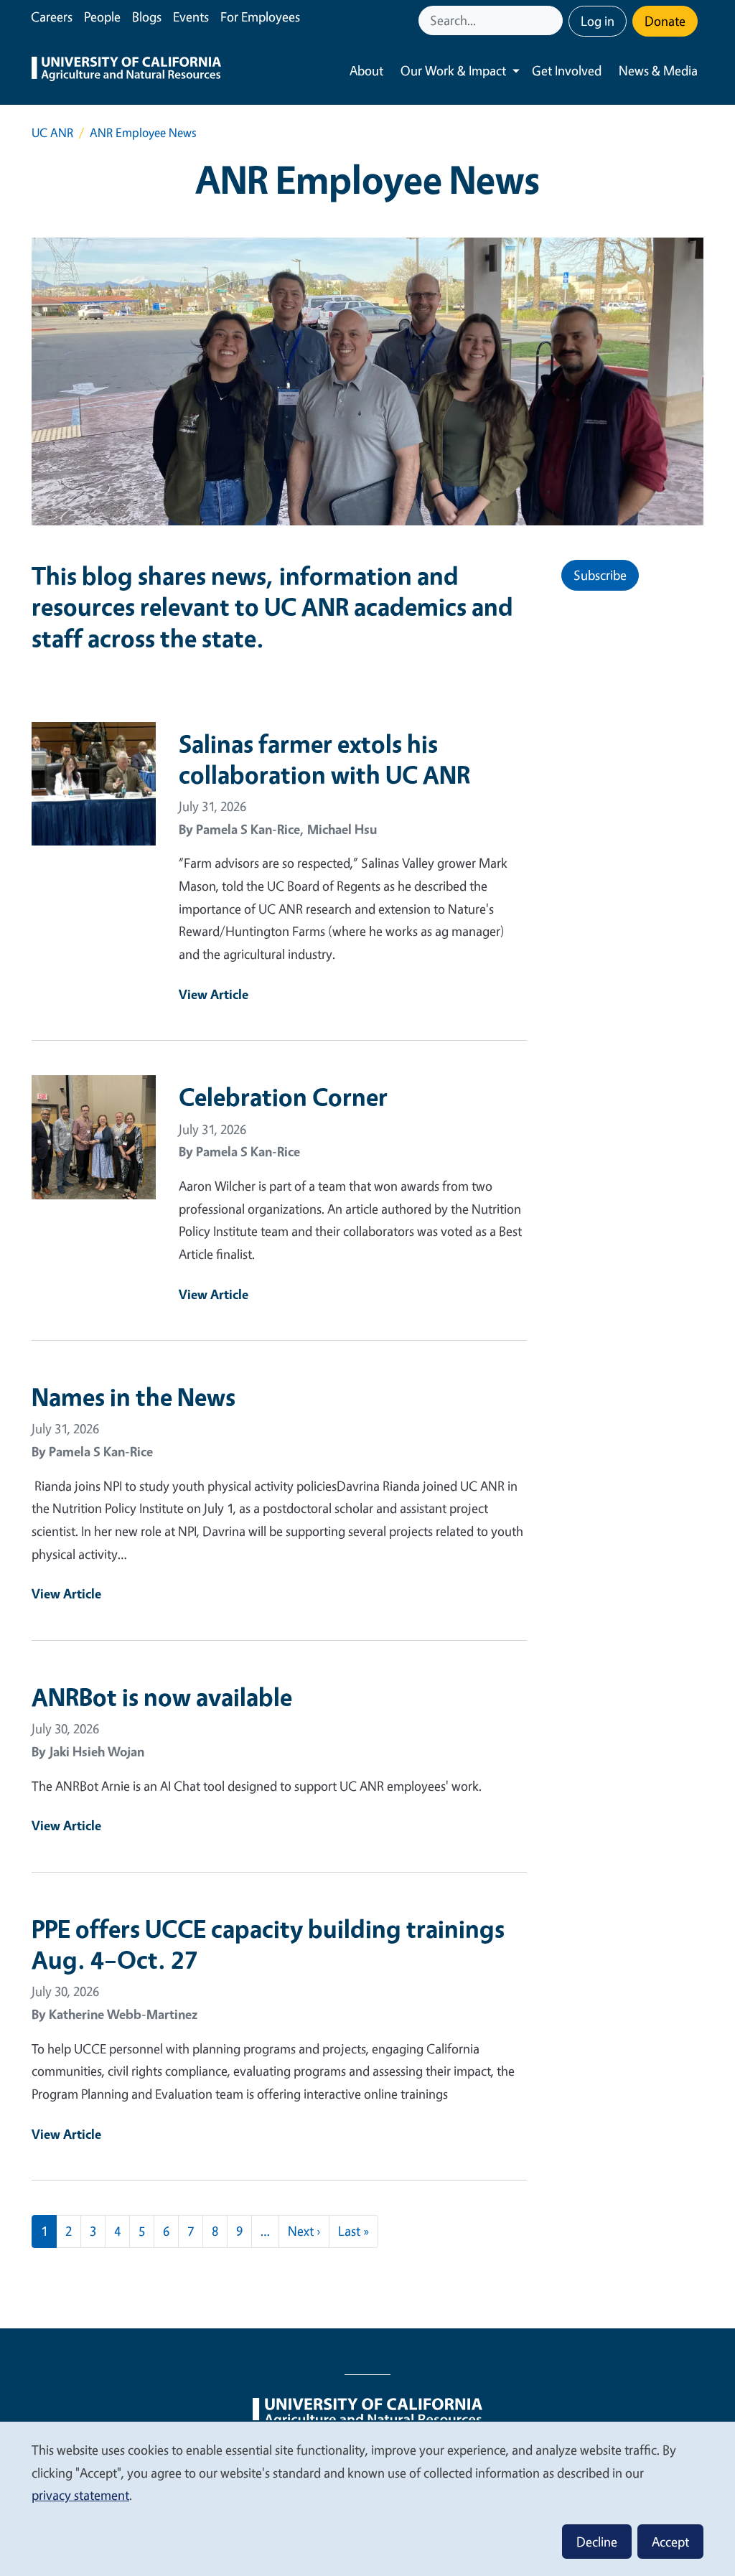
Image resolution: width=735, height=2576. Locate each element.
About (366, 70)
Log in (598, 21)
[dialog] (367, 2498)
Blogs (147, 17)
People (102, 17)
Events (191, 17)
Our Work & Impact (453, 70)
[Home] (126, 71)
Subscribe (600, 575)
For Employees (260, 17)
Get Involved (567, 70)
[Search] (553, 20)
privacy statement (80, 2495)
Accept (670, 2542)
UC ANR (52, 132)
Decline (597, 2542)
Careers (52, 17)
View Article (214, 994)
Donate (665, 21)
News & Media (658, 70)
